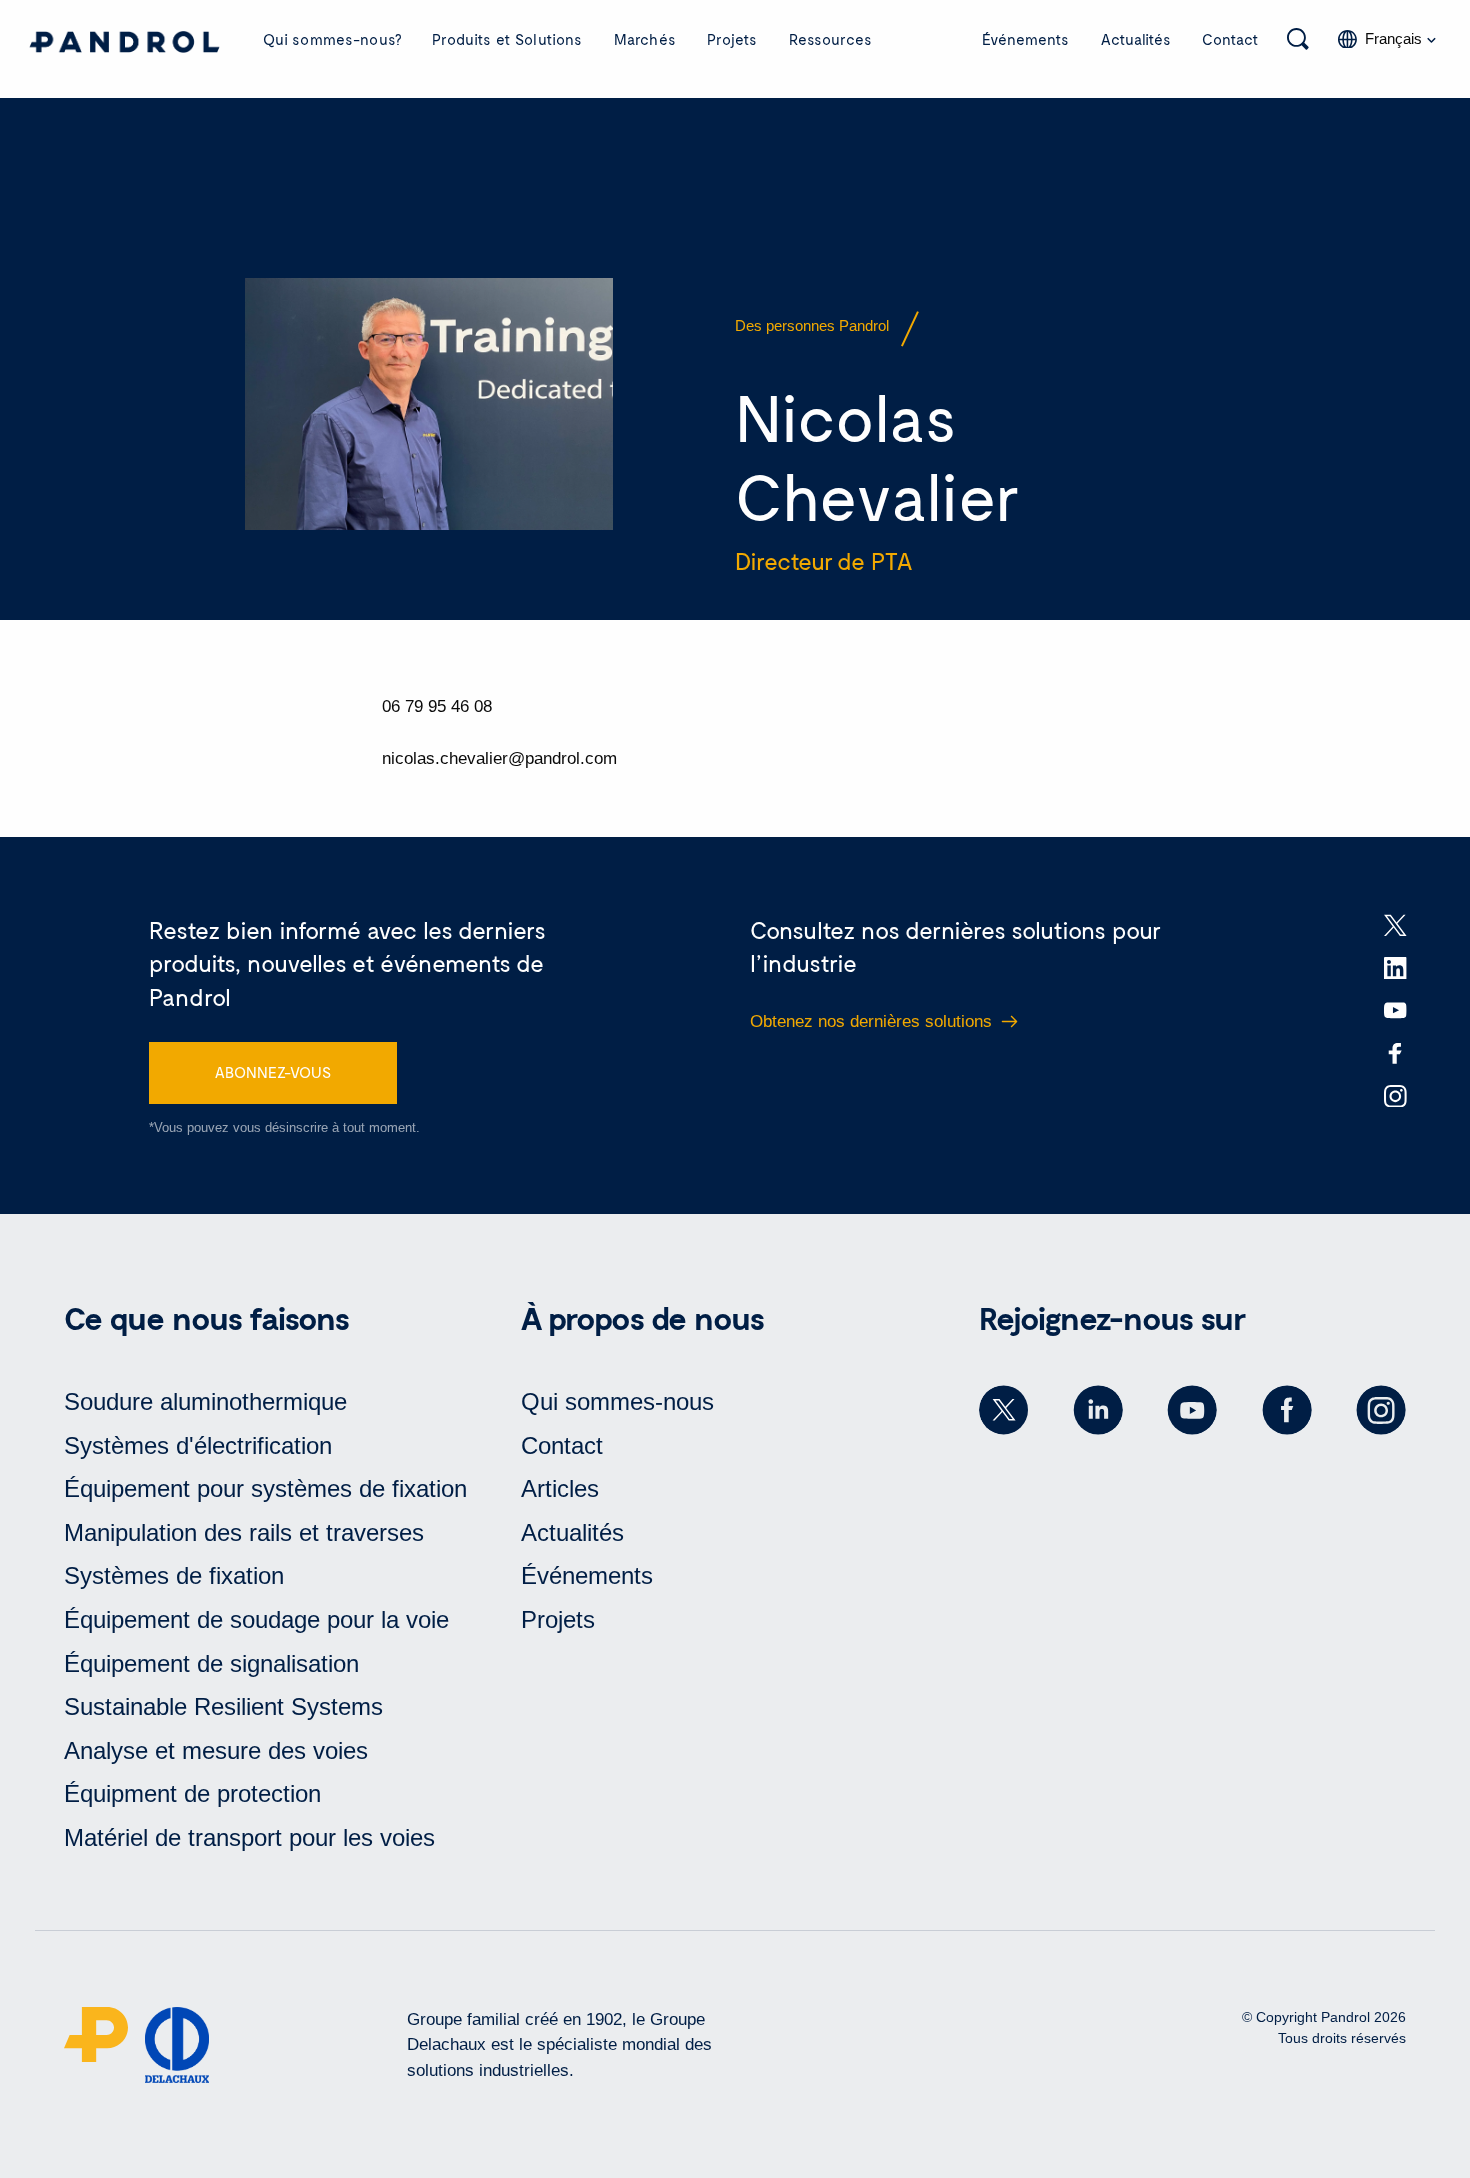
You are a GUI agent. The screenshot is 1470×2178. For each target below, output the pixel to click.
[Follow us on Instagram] (1381, 1410)
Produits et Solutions (507, 39)
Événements (1025, 39)
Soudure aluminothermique (205, 1401)
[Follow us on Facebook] (1287, 1410)
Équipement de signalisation (211, 1663)
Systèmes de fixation (174, 1575)
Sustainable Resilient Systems (223, 1706)
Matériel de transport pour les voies (249, 1837)
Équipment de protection (192, 1793)
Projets (732, 39)
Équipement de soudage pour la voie (256, 1619)
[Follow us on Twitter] (1004, 1410)
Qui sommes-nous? (332, 39)
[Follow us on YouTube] (1192, 1410)
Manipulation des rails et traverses (244, 1532)
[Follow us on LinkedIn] (1098, 1410)
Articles (560, 1488)
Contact (1230, 39)
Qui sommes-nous (617, 1401)
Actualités (1136, 39)
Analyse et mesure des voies (216, 1750)
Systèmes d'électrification (198, 1445)
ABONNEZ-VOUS (273, 1072)
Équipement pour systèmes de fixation (265, 1488)
